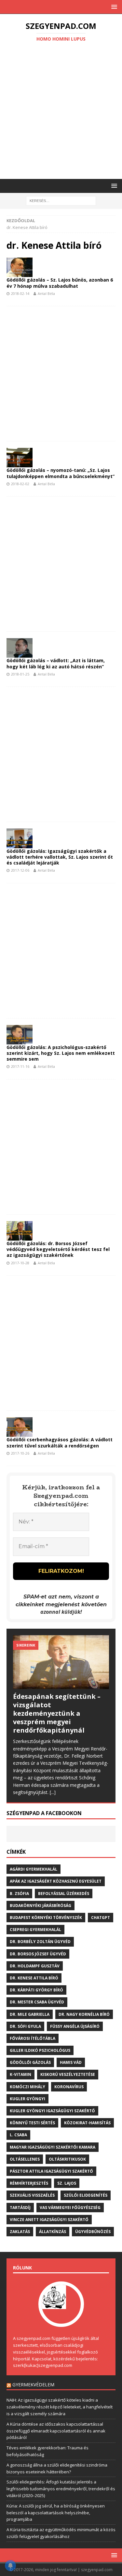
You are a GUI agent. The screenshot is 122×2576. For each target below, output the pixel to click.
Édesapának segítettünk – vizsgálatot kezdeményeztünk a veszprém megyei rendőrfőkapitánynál (57, 1713)
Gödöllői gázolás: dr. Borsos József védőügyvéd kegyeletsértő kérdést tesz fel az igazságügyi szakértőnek (58, 1249)
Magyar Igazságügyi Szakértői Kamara (53, 2147)
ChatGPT (101, 1918)
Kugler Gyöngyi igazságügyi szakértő (52, 2111)
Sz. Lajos (67, 2183)
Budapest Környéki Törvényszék (46, 1918)
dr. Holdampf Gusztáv (35, 1966)
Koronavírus (69, 2087)
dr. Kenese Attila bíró (34, 1978)
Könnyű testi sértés (32, 2123)
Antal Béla (46, 293)
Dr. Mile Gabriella (30, 2014)
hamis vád (71, 2062)
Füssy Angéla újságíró (75, 2026)
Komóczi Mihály (27, 2087)
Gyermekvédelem (33, 2385)
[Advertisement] (61, 112)
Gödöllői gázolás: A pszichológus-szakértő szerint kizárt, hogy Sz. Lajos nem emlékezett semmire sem (61, 1053)
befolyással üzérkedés (64, 1894)
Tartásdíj (20, 2208)
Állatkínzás (53, 2232)
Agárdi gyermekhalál (34, 1869)
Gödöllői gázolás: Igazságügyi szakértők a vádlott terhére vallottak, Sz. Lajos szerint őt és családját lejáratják (60, 857)
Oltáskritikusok (67, 2159)
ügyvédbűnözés (93, 2232)
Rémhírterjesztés (29, 2183)
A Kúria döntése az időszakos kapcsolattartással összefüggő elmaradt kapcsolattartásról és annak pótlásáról (56, 2431)
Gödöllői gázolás (30, 2062)
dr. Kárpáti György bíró (36, 1990)
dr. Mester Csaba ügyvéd (37, 2002)
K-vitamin (20, 2074)
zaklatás (20, 2232)
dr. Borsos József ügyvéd (38, 1954)
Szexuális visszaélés (32, 2195)
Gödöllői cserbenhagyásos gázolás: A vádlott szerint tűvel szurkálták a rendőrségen (60, 1442)
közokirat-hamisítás (87, 2123)
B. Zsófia (19, 1894)
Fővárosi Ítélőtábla (33, 2038)
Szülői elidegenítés (86, 2195)
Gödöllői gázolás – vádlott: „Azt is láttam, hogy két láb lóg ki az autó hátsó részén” (56, 663)
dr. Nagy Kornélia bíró (84, 2014)
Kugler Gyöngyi (27, 2099)
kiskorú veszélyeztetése (68, 2074)
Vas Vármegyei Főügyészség (70, 2208)
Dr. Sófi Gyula (25, 2026)
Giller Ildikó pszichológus (40, 2050)
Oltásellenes (25, 2159)
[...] (53, 1792)
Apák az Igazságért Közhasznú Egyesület (56, 1881)
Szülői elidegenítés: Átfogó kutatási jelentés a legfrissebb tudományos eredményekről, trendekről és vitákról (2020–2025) (61, 2489)
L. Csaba (18, 2135)
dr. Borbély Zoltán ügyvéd (40, 1942)
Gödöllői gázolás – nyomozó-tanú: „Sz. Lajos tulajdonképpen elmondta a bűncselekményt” (61, 473)
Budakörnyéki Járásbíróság (41, 1906)
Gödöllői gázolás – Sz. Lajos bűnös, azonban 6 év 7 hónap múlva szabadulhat (60, 283)
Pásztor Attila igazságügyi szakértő (51, 2171)
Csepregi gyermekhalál (35, 1930)
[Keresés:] (61, 201)
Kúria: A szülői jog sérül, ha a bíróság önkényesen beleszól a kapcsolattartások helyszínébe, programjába (56, 2513)
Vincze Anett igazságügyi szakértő (49, 2220)
